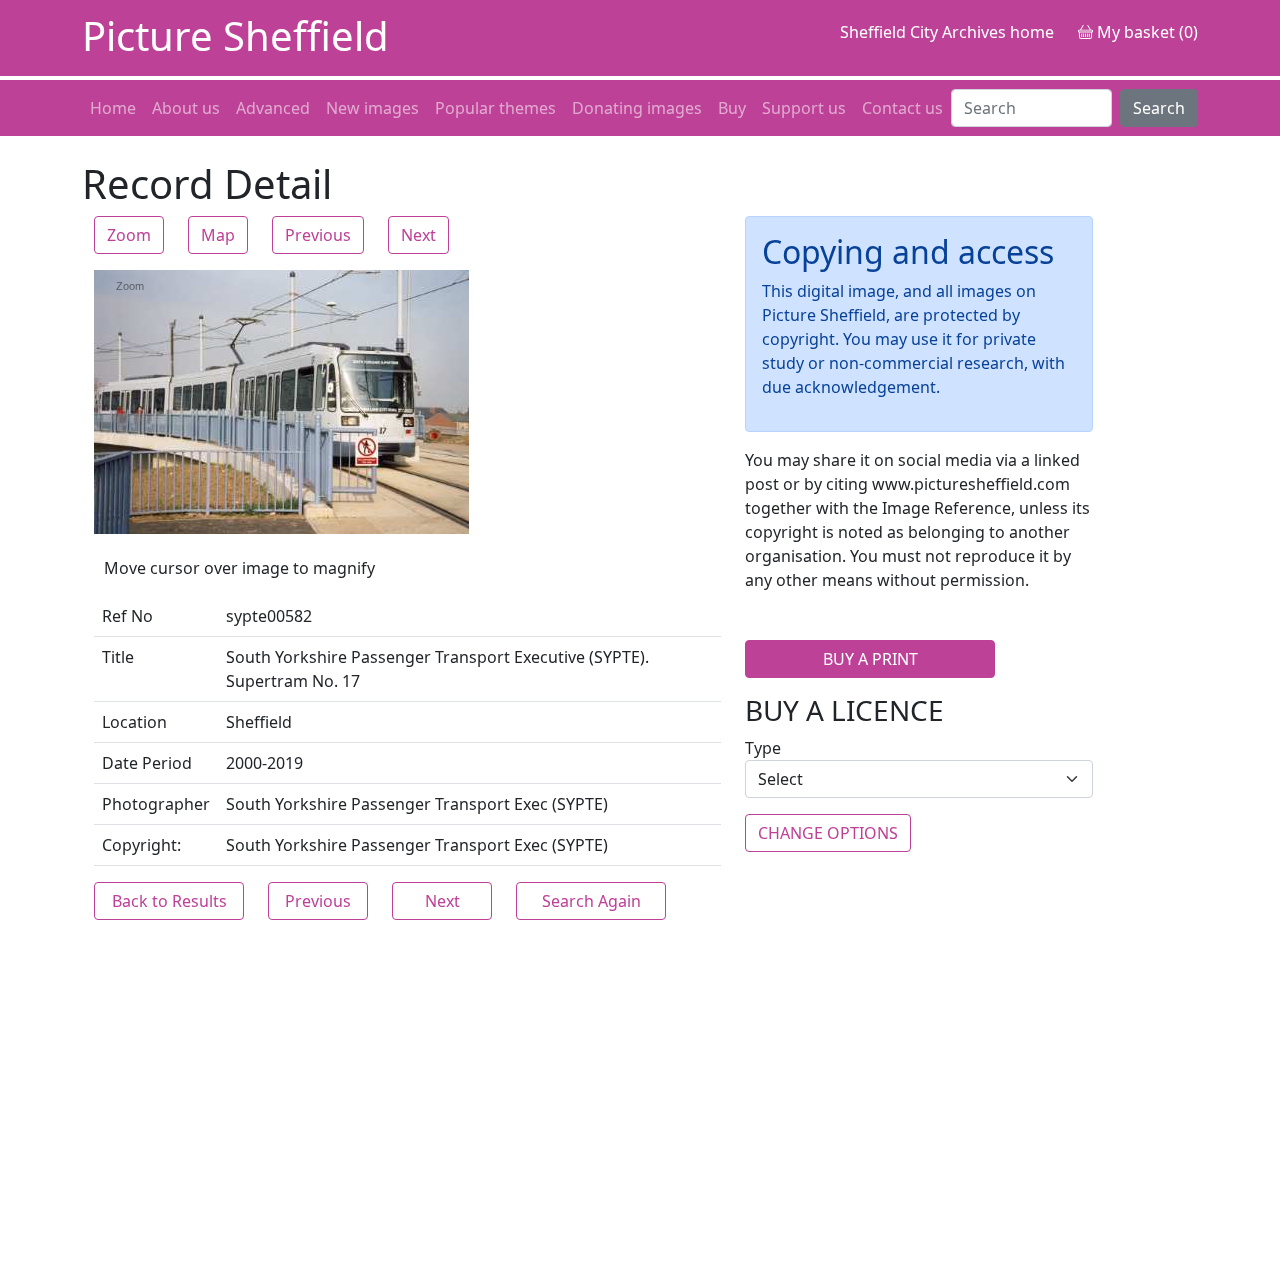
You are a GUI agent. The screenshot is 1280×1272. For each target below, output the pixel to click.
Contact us (902, 108)
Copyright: (141, 845)
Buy (732, 108)
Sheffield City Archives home (947, 32)
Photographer (156, 804)
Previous (318, 235)
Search (1159, 108)
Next (418, 235)
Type (763, 748)
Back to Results (169, 901)
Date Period (147, 763)
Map (218, 235)
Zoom (129, 235)
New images (372, 108)
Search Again (591, 901)
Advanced (273, 108)
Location (134, 722)
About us (186, 108)
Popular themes (495, 108)
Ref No (127, 616)
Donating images (637, 108)
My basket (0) (1145, 32)
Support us (804, 108)
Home (113, 108)
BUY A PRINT (870, 659)
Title (118, 657)
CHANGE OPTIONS (828, 833)
